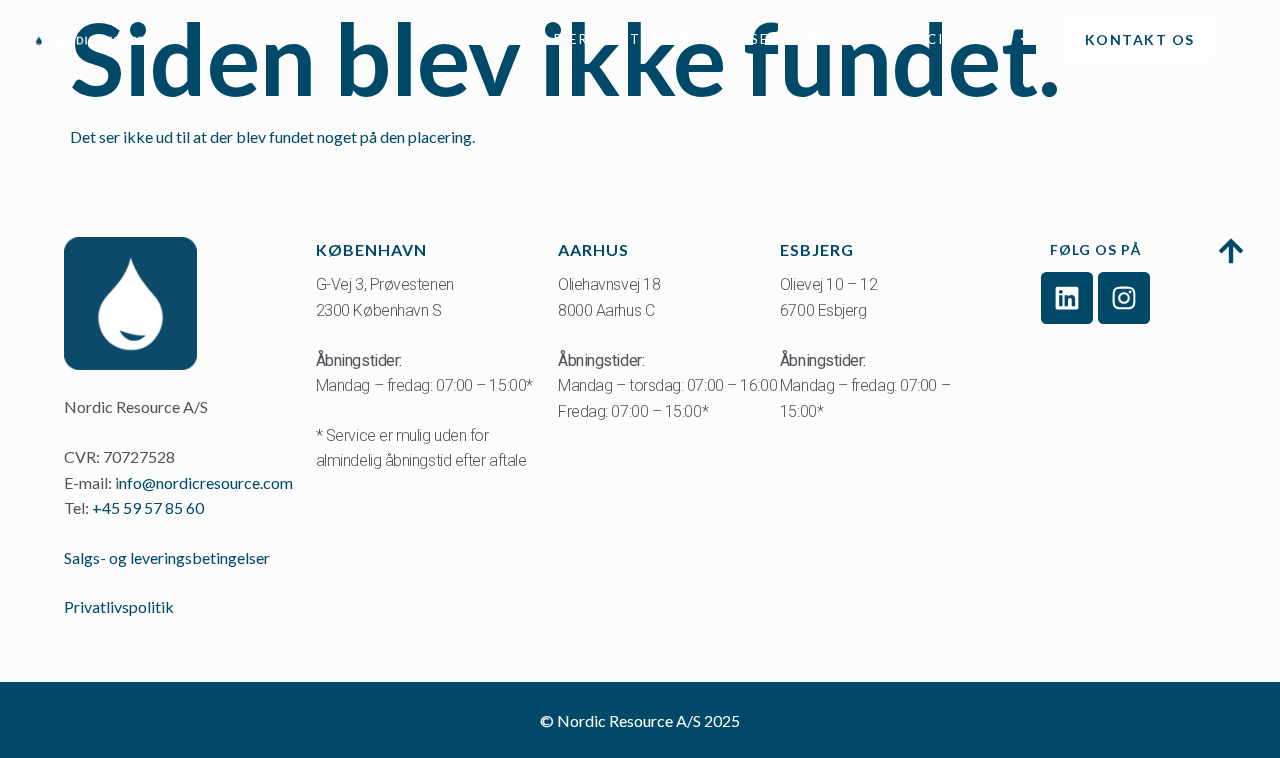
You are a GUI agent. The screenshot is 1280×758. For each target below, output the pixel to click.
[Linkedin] (1067, 298)
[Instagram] (1124, 298)
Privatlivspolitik (119, 606)
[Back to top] (1231, 254)
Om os (444, 39)
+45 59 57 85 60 (148, 507)
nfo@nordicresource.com (206, 482)
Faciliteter (958, 39)
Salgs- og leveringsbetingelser (168, 557)
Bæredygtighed (622, 39)
